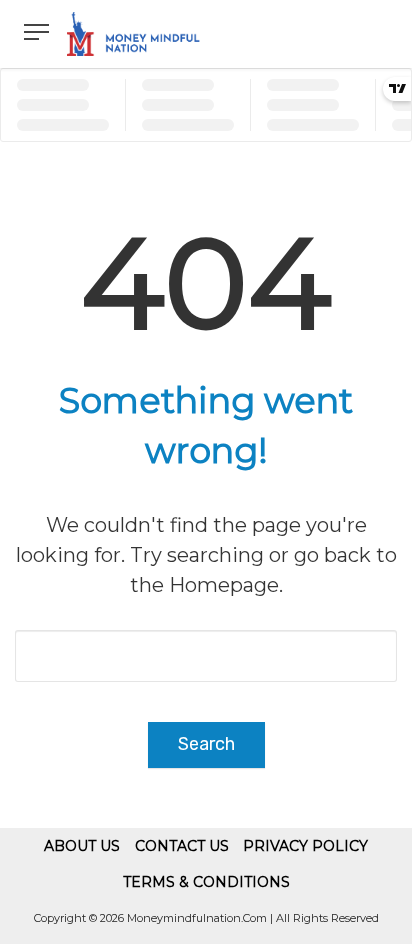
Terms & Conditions (206, 882)
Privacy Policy (305, 846)
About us (82, 846)
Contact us (182, 846)
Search (206, 744)
